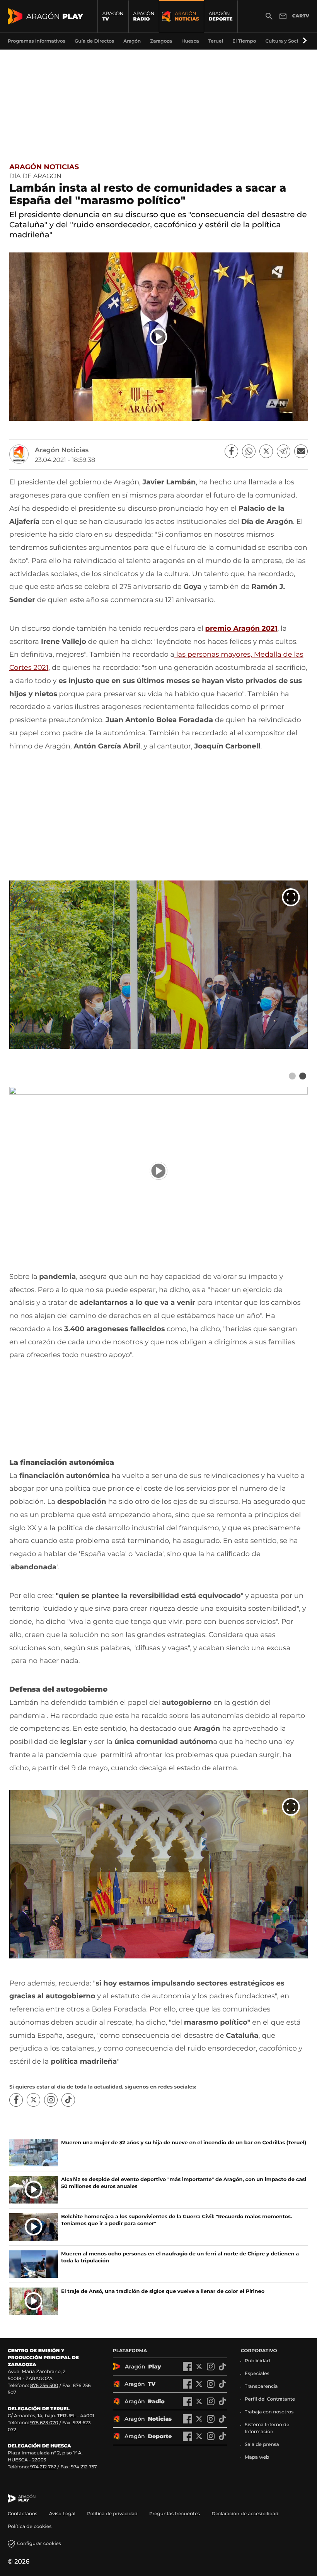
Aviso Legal (62, 2514)
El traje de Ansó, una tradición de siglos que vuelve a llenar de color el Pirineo (163, 2291)
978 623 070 (44, 2423)
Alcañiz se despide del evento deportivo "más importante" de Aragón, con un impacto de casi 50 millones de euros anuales (184, 2183)
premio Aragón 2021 (241, 628)
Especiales (257, 2374)
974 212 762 (43, 2467)
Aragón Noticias (44, 167)
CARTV (301, 16)
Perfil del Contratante (270, 2399)
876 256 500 (44, 2386)
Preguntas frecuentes (175, 2514)
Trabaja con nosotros (269, 2412)
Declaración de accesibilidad (245, 2514)
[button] (303, 41)
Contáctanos (23, 2514)
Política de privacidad (112, 2514)
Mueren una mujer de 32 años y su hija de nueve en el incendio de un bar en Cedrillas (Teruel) (184, 2143)
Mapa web (257, 2457)
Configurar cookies (39, 2544)
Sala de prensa (262, 2445)
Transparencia (261, 2386)
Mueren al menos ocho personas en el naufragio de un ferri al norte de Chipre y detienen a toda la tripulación (180, 2257)
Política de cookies (30, 2527)
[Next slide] (303, 1076)
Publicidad (257, 2361)
